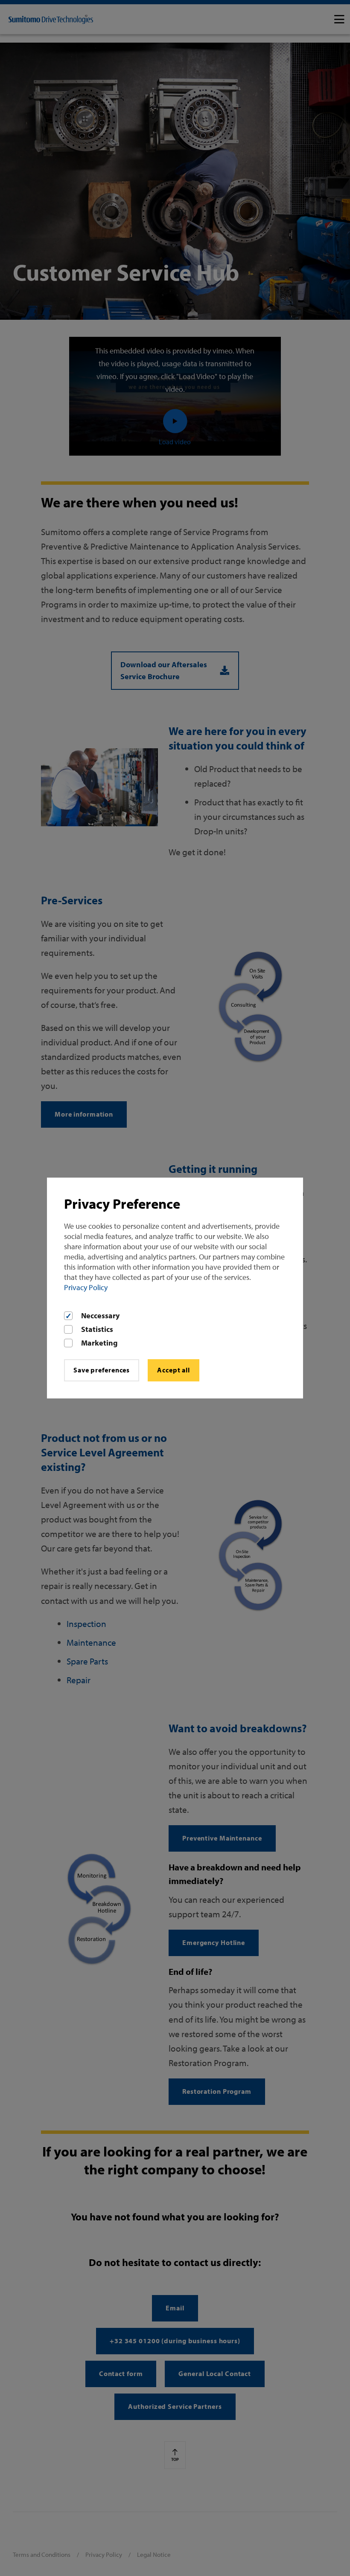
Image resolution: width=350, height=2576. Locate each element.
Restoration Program (217, 2091)
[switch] (339, 19)
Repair (79, 1680)
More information (84, 1114)
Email (175, 2308)
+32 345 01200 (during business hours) (175, 2341)
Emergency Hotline (214, 1942)
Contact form (121, 2373)
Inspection (86, 1624)
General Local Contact (215, 2373)
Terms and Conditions (42, 2554)
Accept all (174, 1370)
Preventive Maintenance (222, 1838)
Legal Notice (154, 2554)
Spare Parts (87, 1661)
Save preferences (102, 1370)
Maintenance (91, 1642)
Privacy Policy (86, 1287)
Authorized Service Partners (175, 2406)
